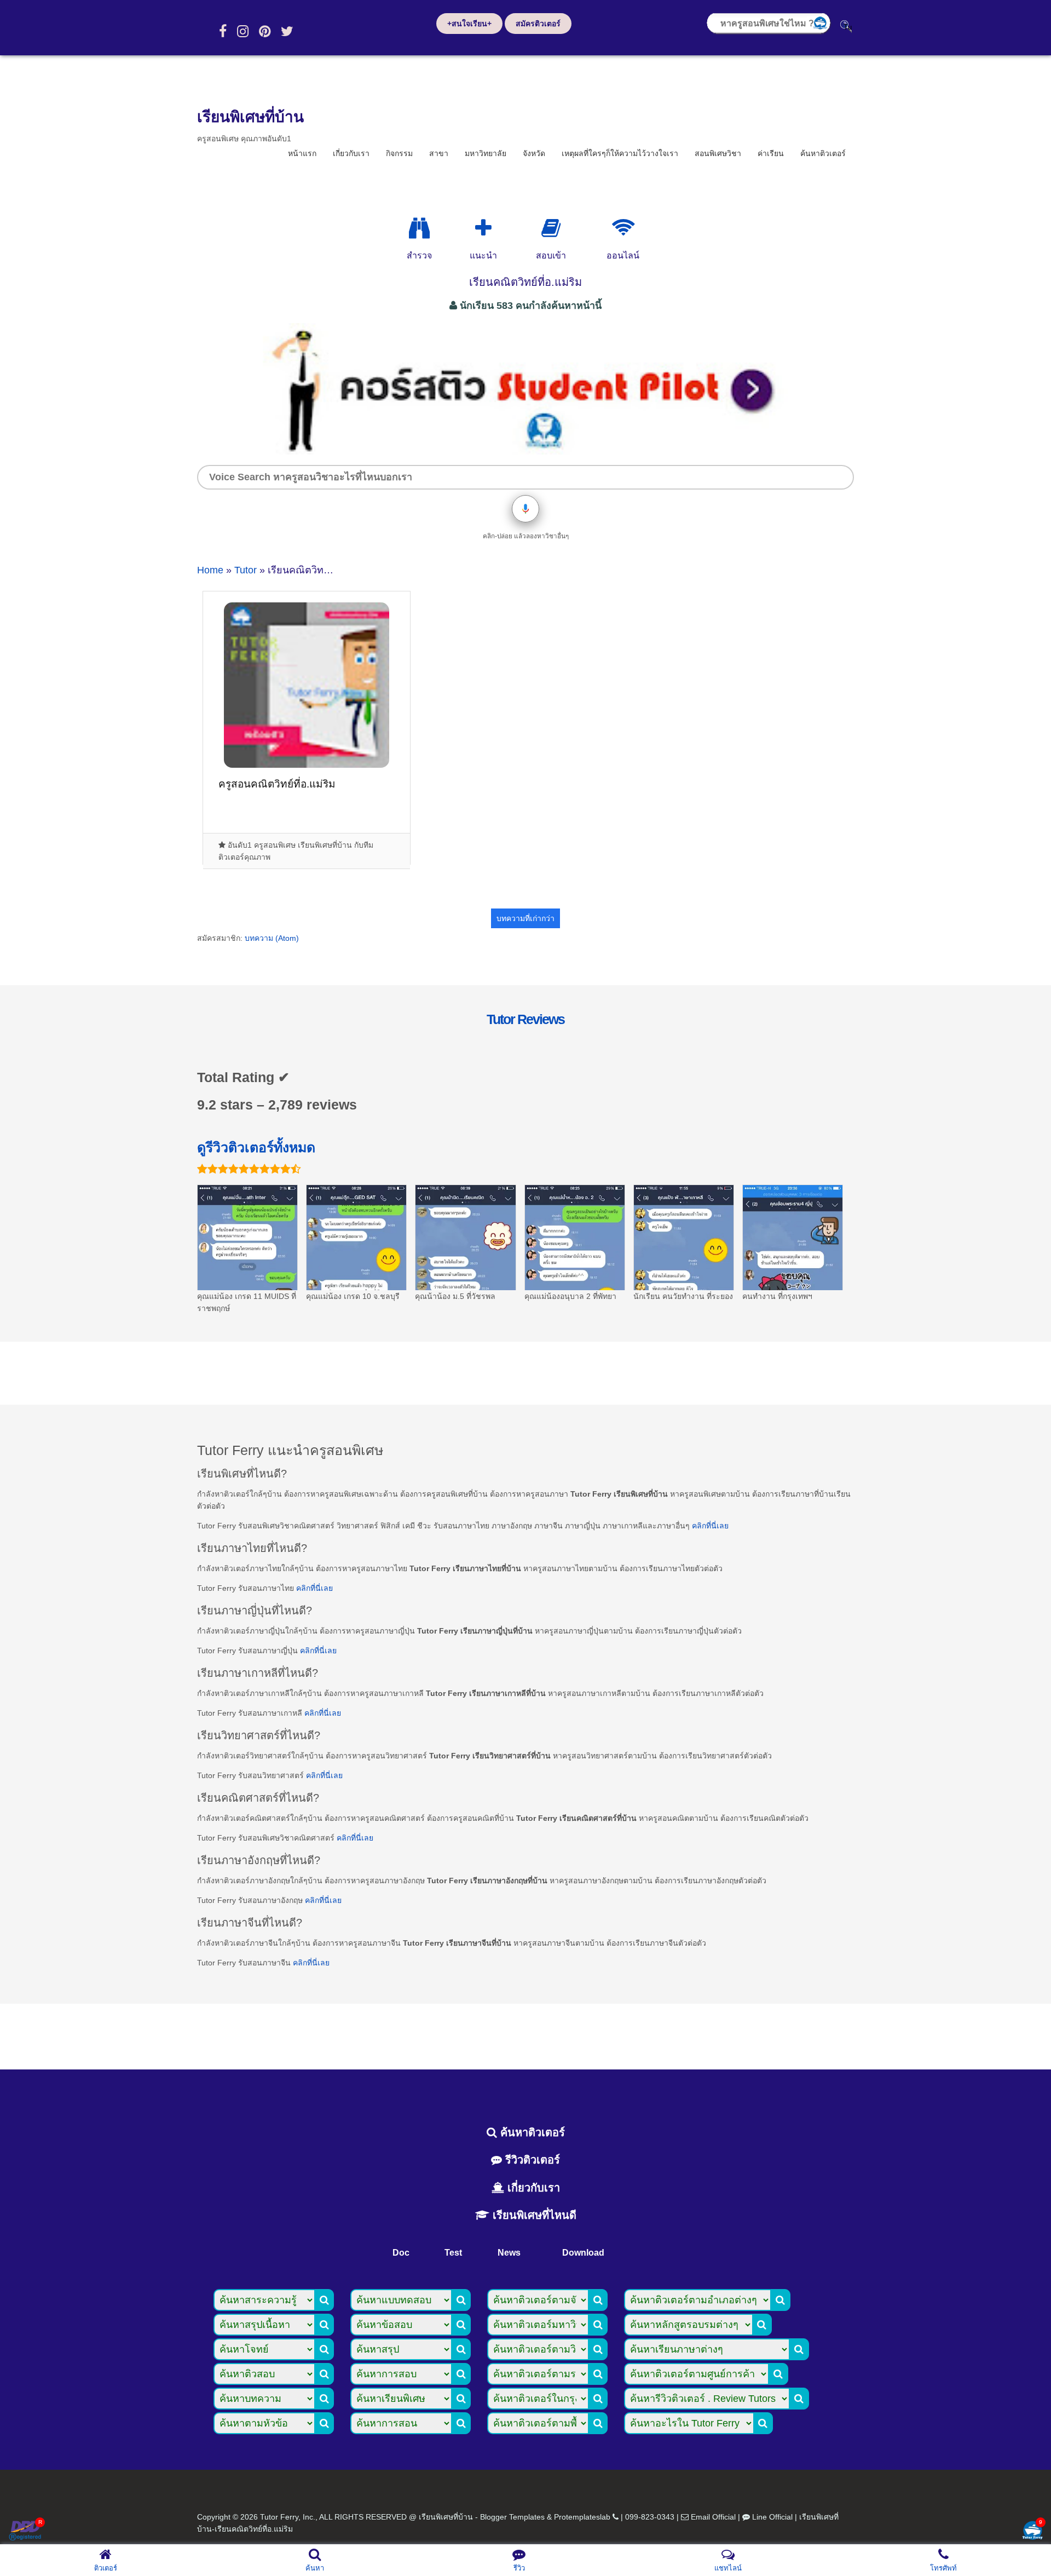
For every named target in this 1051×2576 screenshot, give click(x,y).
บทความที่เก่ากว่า (525, 918)
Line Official (772, 2517)
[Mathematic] (483, 228)
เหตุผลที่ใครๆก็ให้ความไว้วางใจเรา (620, 153)
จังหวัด (534, 153)
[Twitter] (287, 31)
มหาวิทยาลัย (486, 153)
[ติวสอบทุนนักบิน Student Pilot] (525, 451)
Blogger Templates (512, 2517)
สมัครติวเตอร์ (538, 24)
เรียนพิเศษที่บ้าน (250, 117)
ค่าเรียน (771, 153)
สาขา (439, 153)
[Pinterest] (265, 31)
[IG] (243, 31)
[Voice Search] (525, 509)
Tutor (246, 570)
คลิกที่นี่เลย (710, 1526)
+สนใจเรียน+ (469, 24)
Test (453, 2253)
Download (583, 2253)
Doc (401, 2253)
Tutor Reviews (525, 1019)
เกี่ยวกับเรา (351, 153)
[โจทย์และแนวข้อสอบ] (1032, 2531)
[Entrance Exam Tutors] (551, 228)
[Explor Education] (419, 228)
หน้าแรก (302, 153)
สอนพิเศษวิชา (718, 153)
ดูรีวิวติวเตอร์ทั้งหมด (256, 1147)
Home (210, 570)
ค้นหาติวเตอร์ (823, 153)
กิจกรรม (399, 153)
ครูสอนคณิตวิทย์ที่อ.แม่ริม (277, 784)
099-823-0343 (650, 2517)
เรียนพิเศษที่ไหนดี (533, 2215)
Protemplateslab (582, 2517)
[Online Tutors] (623, 228)
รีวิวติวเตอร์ (531, 2160)
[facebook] (223, 31)
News (509, 2253)
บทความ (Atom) (272, 938)
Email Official (713, 2517)
